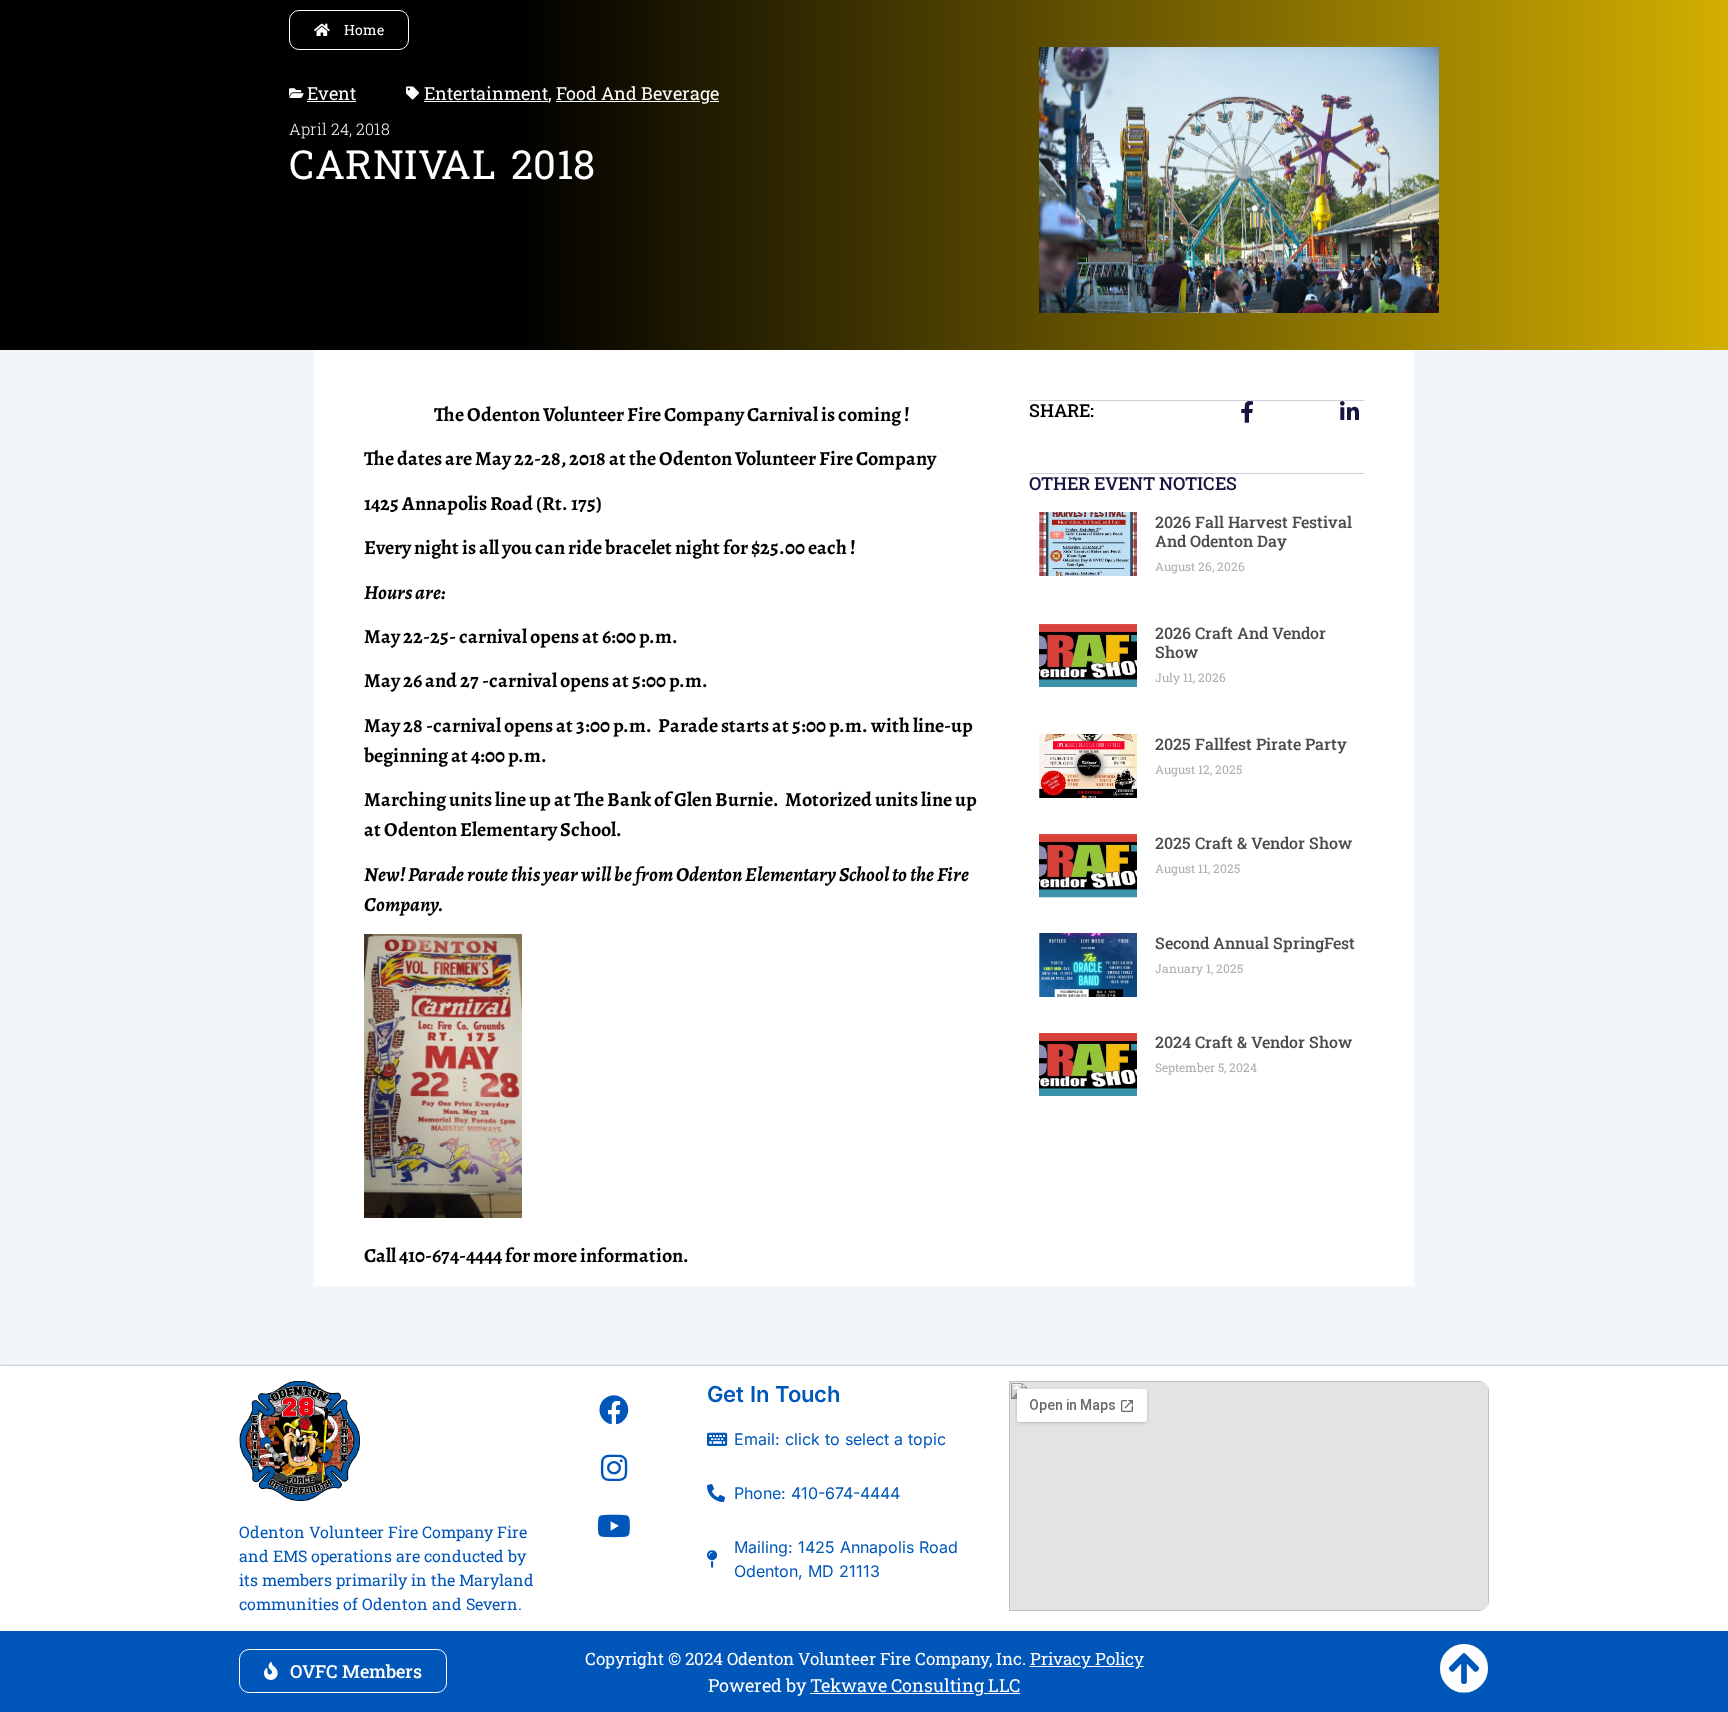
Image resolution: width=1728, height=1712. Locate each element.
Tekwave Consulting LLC (915, 1685)
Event (331, 93)
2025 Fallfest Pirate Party (1251, 743)
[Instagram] (614, 1468)
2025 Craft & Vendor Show (1253, 842)
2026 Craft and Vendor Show (1240, 642)
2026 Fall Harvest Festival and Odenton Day (1253, 531)
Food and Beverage (637, 93)
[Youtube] (614, 1526)
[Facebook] (614, 1410)
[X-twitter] (614, 1584)
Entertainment (486, 93)
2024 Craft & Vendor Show (1253, 1041)
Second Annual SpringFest (1255, 942)
